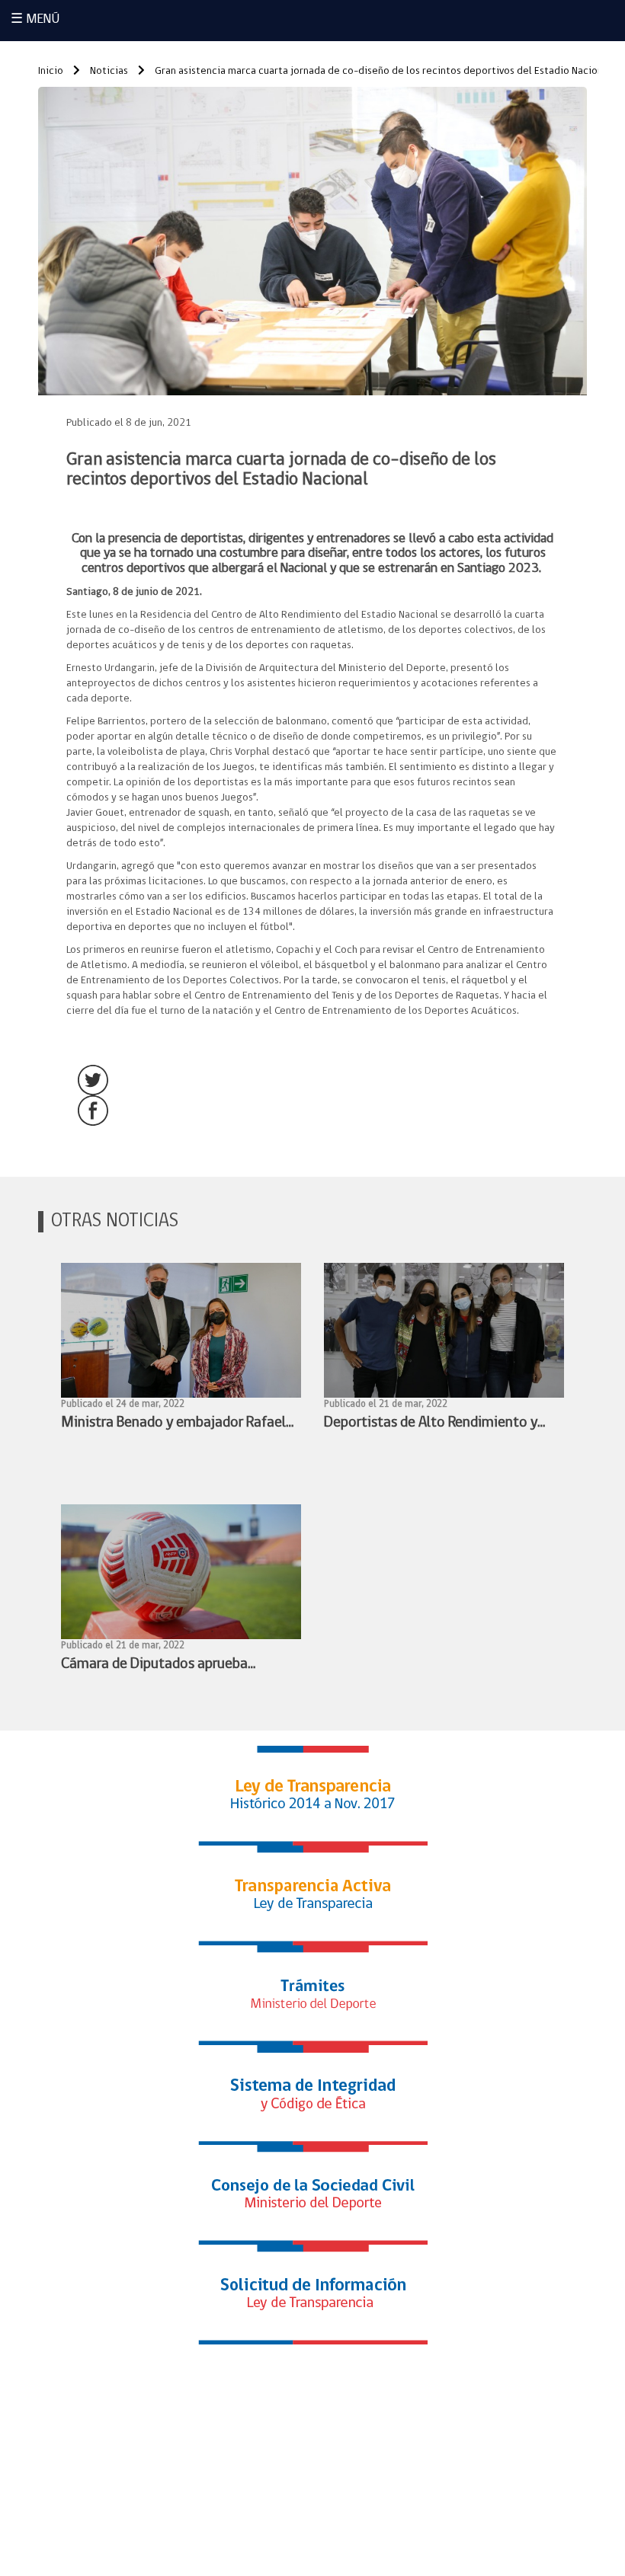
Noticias (108, 71)
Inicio (51, 71)
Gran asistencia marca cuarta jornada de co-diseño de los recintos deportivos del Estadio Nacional (382, 71)
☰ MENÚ (35, 20)
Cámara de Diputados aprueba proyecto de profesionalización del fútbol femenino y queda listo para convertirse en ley (169, 1666)
